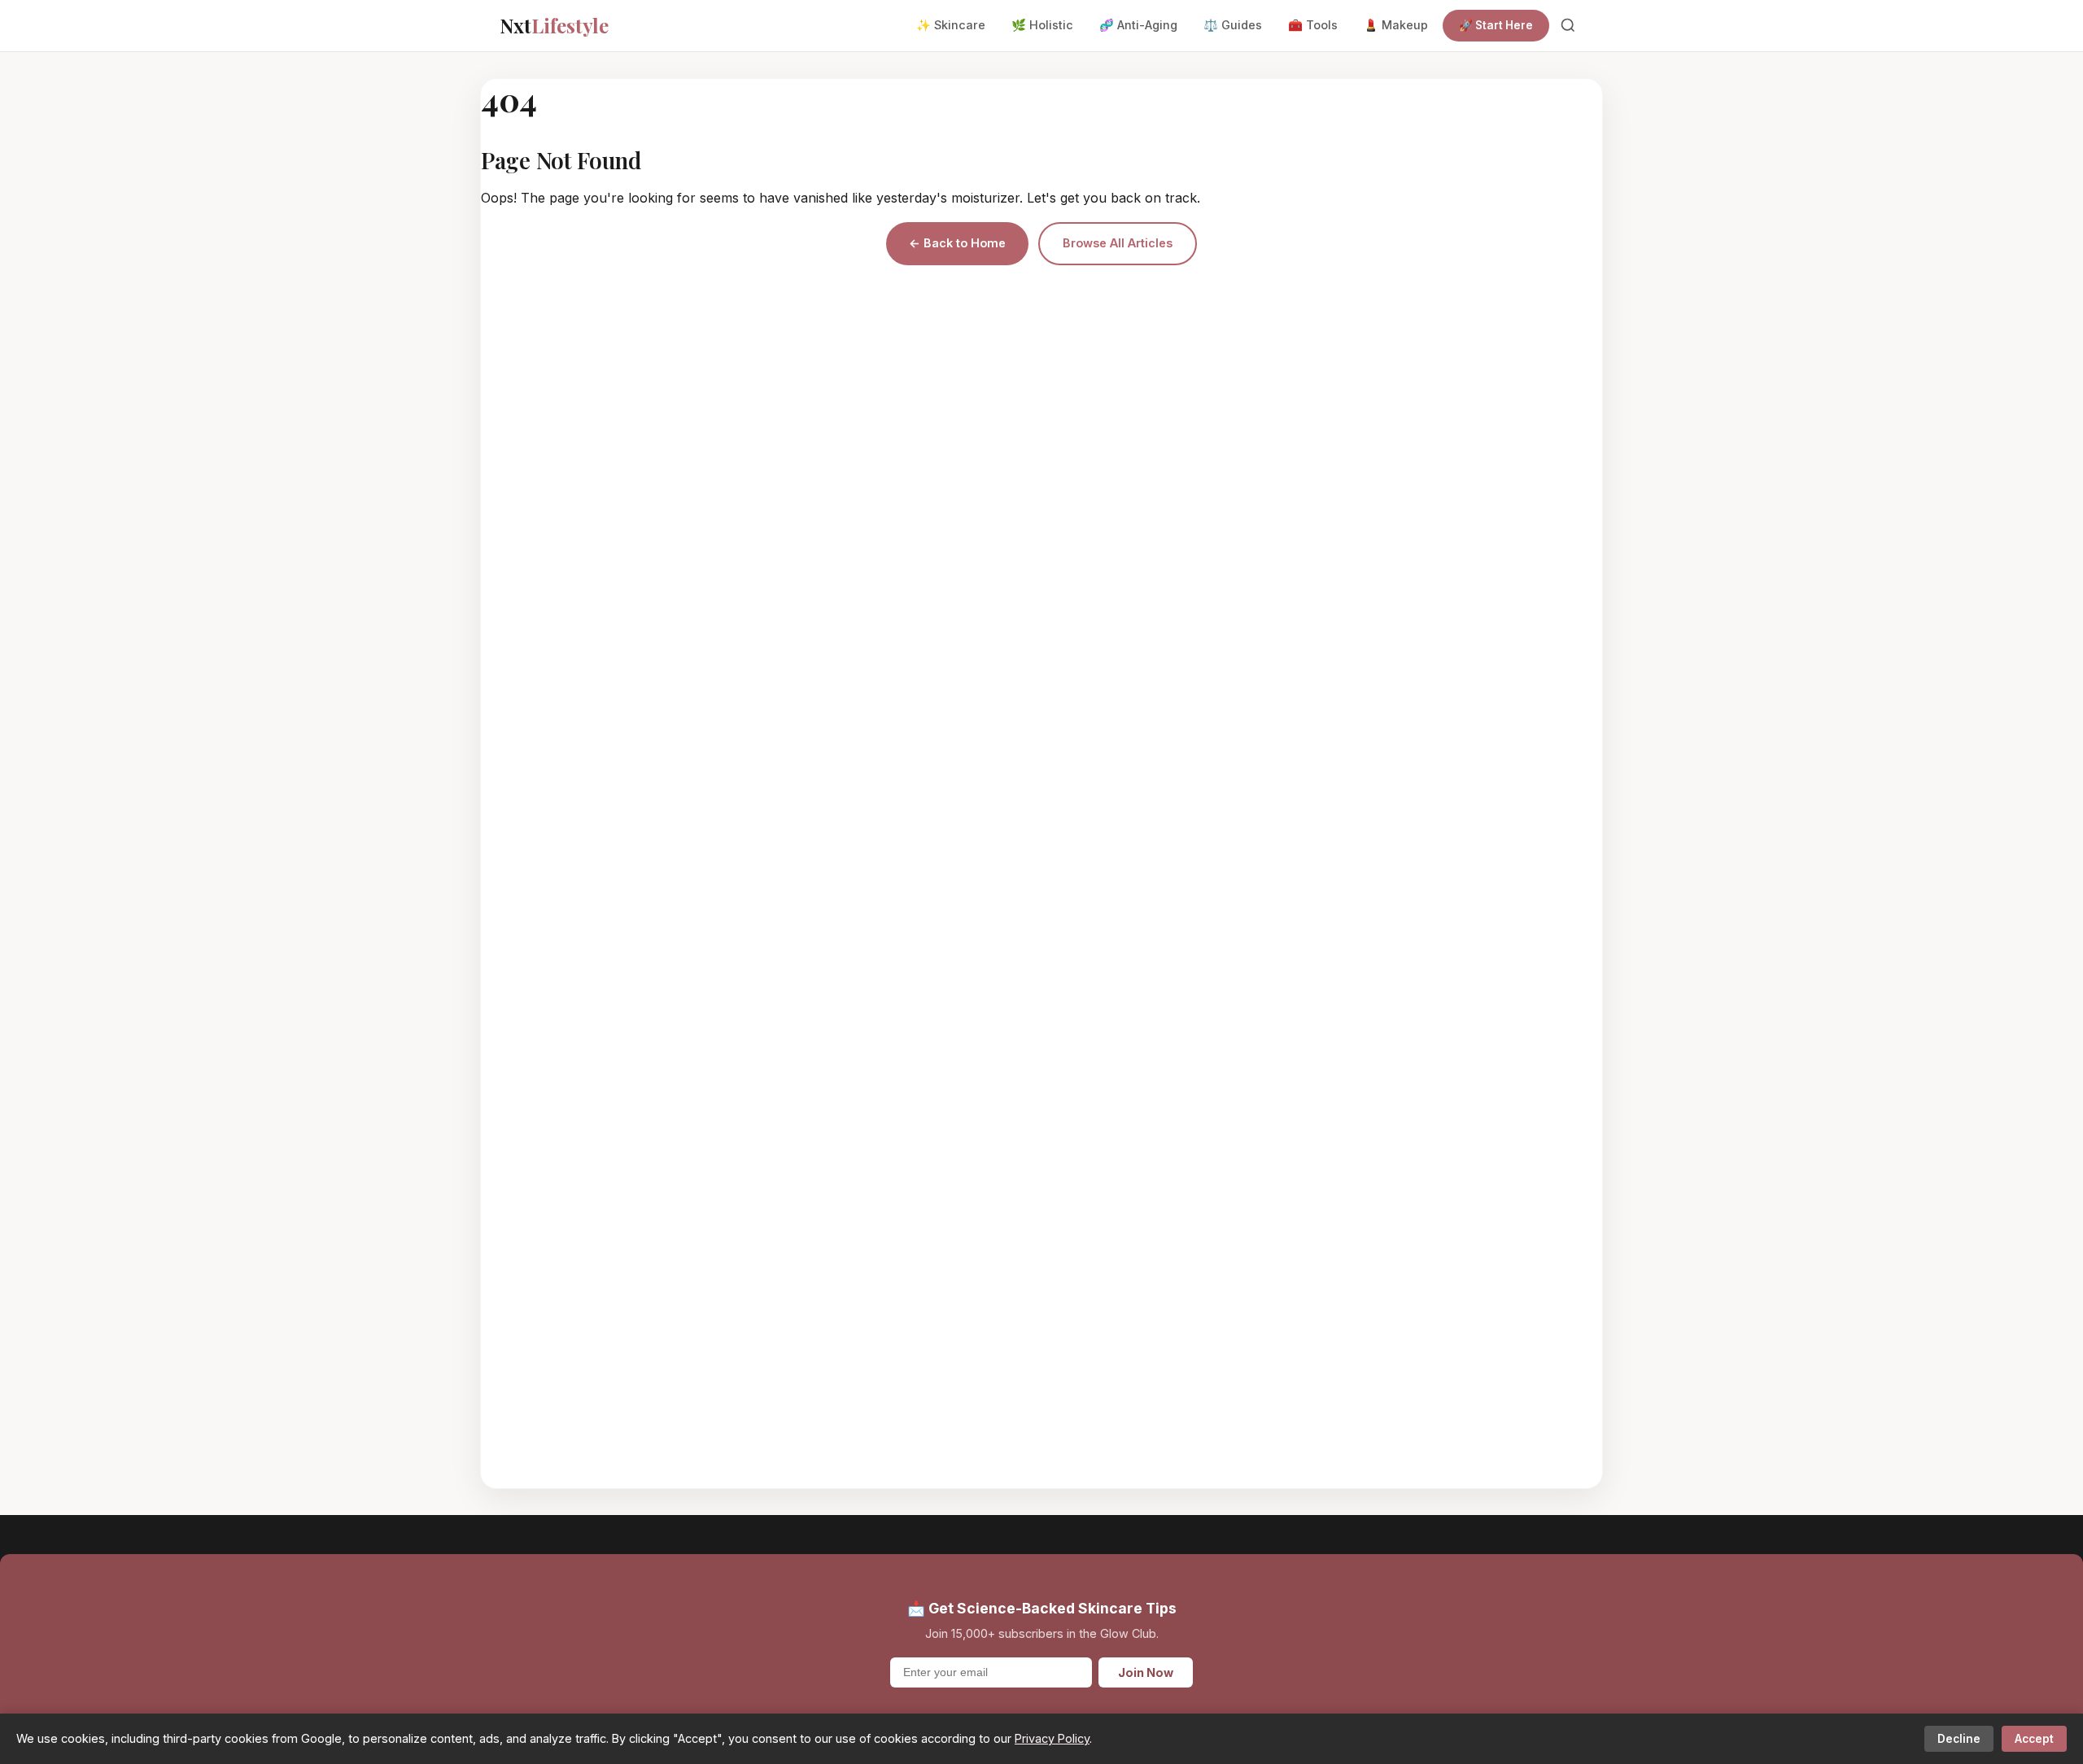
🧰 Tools (1313, 25)
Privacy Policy (1052, 1738)
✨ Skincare (951, 25)
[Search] (1568, 25)
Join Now (1146, 1672)
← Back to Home (957, 243)
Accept (2034, 1739)
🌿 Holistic (1042, 25)
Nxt (554, 25)
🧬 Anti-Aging (1138, 25)
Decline (1959, 1739)
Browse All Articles (1118, 243)
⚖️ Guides (1233, 25)
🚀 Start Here (1496, 25)
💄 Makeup (1396, 25)
